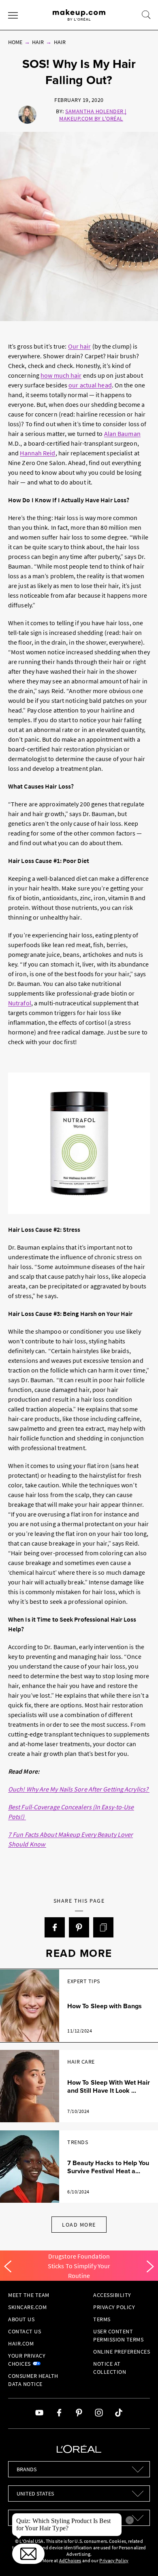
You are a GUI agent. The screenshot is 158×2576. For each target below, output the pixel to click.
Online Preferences (122, 2352)
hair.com (21, 2343)
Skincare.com (27, 2307)
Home (15, 42)
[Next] (150, 2267)
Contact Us (25, 2331)
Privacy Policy (114, 2307)
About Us (21, 2319)
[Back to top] (139, 2557)
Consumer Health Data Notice (33, 2380)
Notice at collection (110, 2368)
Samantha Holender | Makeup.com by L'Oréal (93, 115)
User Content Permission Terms (118, 2335)
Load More (79, 2225)
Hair (38, 42)
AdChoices (70, 2560)
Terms (102, 2319)
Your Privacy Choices (27, 2360)
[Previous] (8, 2267)
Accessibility (112, 2295)
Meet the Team (29, 2295)
